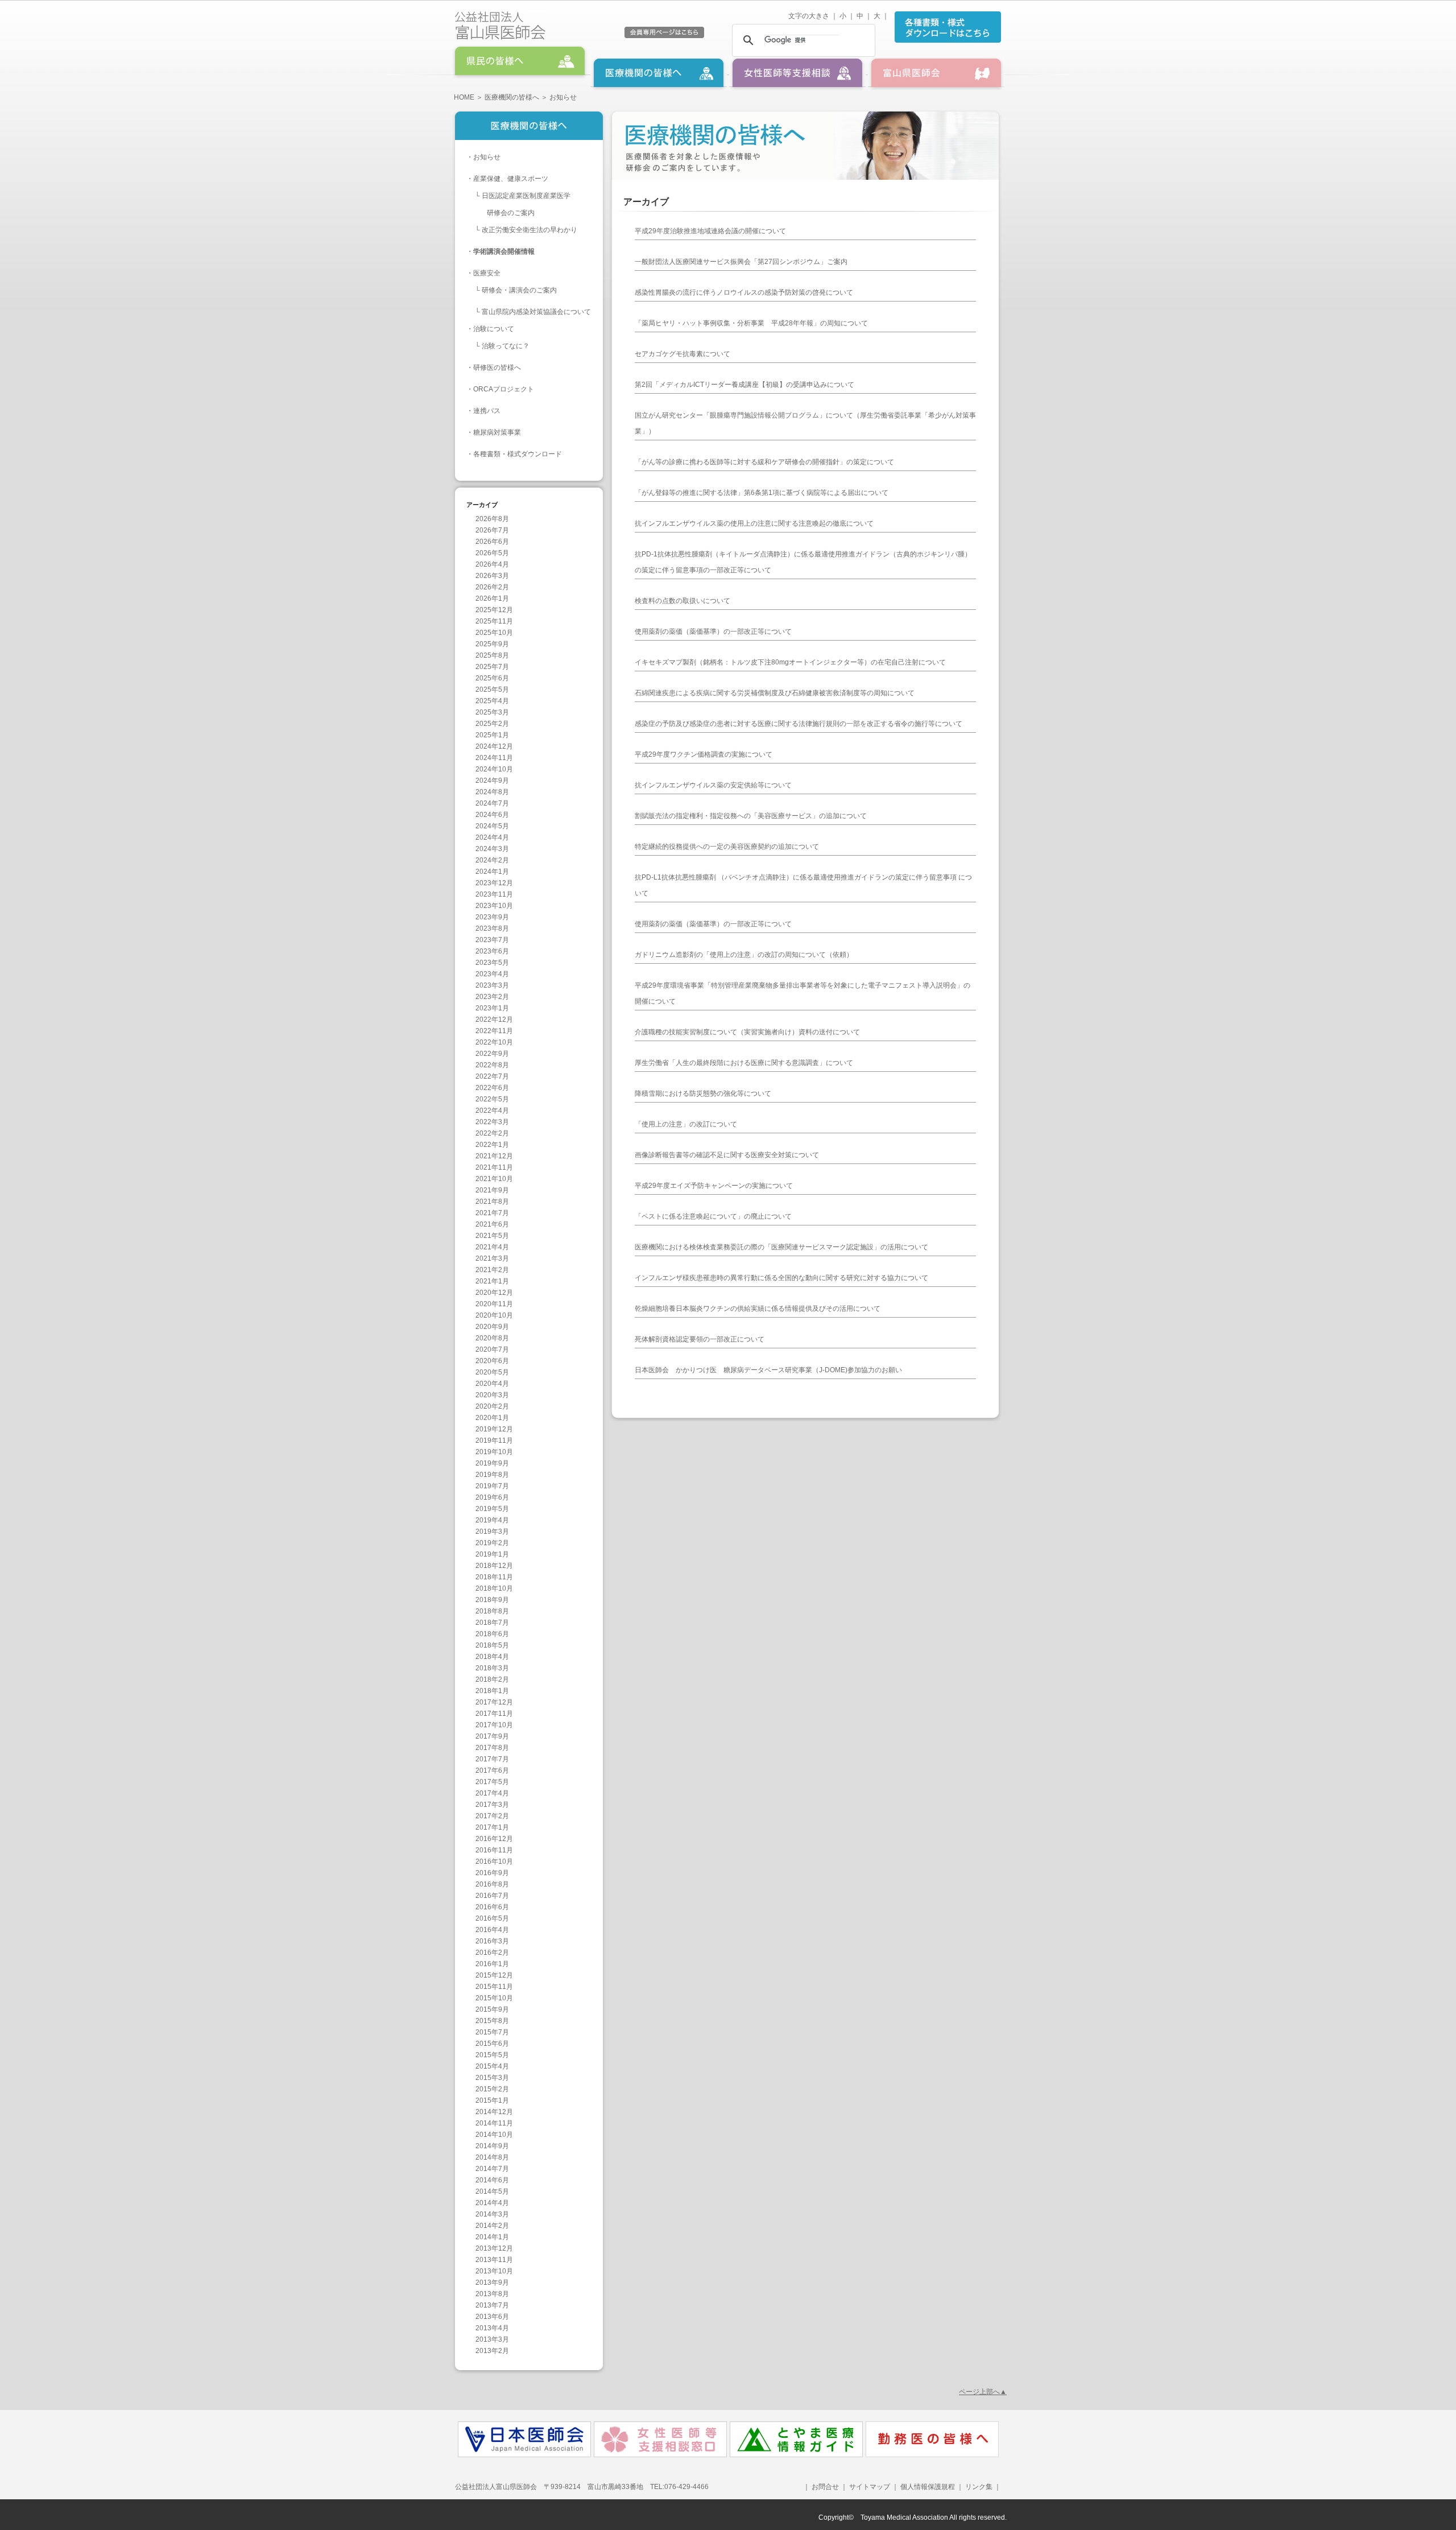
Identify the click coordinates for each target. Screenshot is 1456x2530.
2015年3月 (492, 2078)
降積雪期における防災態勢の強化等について (703, 1093)
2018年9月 (492, 1600)
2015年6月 (492, 2044)
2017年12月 (494, 1702)
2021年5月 (492, 1236)
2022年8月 (492, 1065)
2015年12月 (494, 1975)
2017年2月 (492, 1816)
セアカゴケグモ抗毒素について (682, 354)
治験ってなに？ (506, 346)
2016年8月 (492, 1884)
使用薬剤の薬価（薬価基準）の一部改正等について (713, 632)
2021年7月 (492, 1213)
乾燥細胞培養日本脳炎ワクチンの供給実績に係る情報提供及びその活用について (758, 1309)
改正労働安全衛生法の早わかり (530, 230)
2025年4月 (492, 701)
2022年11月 (494, 1031)
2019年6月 (492, 1497)
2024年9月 (492, 781)
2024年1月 (492, 872)
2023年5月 (492, 963)
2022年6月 (492, 1088)
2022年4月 (492, 1111)
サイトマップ (870, 2487)
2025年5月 (492, 690)
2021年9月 (492, 1190)
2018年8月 (492, 1611)
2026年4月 (492, 564)
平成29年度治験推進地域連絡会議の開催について (710, 231)
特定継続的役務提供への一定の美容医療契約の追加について (727, 847)
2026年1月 (492, 599)
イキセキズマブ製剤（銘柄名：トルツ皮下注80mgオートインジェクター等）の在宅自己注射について (790, 662)
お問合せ (825, 2487)
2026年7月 (492, 530)
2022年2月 (492, 1133)
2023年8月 (492, 928)
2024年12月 (494, 746)
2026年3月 (492, 576)
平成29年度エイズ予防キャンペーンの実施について (714, 1186)
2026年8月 (492, 519)
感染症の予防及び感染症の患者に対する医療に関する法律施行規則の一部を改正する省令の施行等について (799, 724)
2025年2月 (492, 724)
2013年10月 (494, 2271)
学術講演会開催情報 (504, 251)
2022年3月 (492, 1122)
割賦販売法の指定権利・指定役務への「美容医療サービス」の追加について (751, 816)
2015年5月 (492, 2055)
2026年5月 (492, 553)
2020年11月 (494, 1304)
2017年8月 (492, 1748)
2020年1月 (492, 1418)
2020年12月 (494, 1293)
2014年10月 (494, 2135)
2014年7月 (492, 2169)
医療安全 (487, 273)
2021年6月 (492, 1224)
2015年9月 (492, 2009)
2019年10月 (494, 1452)
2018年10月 (494, 1588)
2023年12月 (494, 883)
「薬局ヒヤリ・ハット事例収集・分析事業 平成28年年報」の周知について (751, 323)
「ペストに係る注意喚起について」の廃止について (713, 1216)
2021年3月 (492, 1258)
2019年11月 (494, 1441)
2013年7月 (492, 2305)
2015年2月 (492, 2089)
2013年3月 (492, 2339)
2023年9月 (492, 917)
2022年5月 (492, 1099)
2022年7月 (492, 1076)
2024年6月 (492, 815)
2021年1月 (492, 1281)
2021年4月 (492, 1247)
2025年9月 (492, 644)
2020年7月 (492, 1349)
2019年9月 (492, 1463)
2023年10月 (494, 906)
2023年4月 (492, 974)
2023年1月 (492, 1008)
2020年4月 (492, 1384)
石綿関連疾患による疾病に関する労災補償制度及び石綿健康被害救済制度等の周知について (775, 693)
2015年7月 (492, 2032)
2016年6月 (492, 1907)
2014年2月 (492, 2226)
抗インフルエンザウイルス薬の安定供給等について (713, 785)
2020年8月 (492, 1338)
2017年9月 (492, 1736)
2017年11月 (494, 1714)
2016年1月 (492, 1964)
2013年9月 (492, 2283)
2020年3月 (492, 1395)
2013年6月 (492, 2317)
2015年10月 (494, 1998)
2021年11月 (494, 1167)
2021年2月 (492, 1270)
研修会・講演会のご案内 (519, 290)
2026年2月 (492, 587)
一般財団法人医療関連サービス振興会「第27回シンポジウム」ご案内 (741, 262)
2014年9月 (492, 2146)
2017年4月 (492, 1793)
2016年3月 (492, 1941)
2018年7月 (492, 1623)
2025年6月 (492, 678)
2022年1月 (492, 1145)
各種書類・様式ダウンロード (518, 454)
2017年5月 (492, 1782)
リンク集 (978, 2487)
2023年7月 (492, 940)
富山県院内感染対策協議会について (536, 312)
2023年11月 (494, 894)
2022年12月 (494, 1020)
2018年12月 (494, 1566)
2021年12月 (494, 1156)
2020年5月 (492, 1372)
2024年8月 (492, 792)
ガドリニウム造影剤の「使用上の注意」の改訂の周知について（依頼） (744, 955)
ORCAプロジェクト (504, 389)
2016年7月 (492, 1896)
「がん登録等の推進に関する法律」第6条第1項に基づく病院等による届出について (762, 493)
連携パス (487, 411)
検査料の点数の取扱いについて (682, 601)
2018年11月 (494, 1577)
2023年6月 (492, 951)
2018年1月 (492, 1691)
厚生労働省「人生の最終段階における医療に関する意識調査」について (744, 1063)
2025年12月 (494, 610)
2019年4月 (492, 1520)
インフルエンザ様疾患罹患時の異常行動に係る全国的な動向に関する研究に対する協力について (781, 1278)
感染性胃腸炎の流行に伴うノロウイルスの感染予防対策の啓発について (744, 292)
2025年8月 (492, 655)
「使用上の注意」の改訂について (686, 1124)
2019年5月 (492, 1509)
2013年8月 (492, 2294)
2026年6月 (492, 542)
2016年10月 (494, 1862)
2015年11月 (494, 1987)
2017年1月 (492, 1827)
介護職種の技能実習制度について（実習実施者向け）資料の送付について (747, 1032)
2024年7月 (492, 803)
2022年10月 (494, 1042)
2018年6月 (492, 1634)
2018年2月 (492, 1679)
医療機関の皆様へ (512, 97)
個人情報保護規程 (928, 2487)
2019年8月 (492, 1475)
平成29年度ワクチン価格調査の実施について (704, 754)
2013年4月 (492, 2328)
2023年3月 (492, 985)
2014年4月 (492, 2203)
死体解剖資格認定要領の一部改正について (700, 1339)
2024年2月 (492, 860)
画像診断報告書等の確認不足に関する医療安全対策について (727, 1155)
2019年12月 (494, 1429)
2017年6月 (492, 1770)
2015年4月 (492, 2066)
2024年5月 (492, 826)
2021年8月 (492, 1202)
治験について (494, 329)
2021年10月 (494, 1179)
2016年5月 (492, 1918)
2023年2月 (492, 997)
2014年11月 (494, 2123)
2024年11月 (494, 758)
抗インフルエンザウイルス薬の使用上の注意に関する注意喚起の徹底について (754, 523)
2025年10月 (494, 633)
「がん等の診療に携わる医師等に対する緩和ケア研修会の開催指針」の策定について (764, 462)
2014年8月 (492, 2157)
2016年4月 (492, 1930)
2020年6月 (492, 1361)
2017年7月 (492, 1759)
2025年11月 (494, 621)
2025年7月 (492, 667)
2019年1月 (492, 1554)
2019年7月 (492, 1486)
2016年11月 (494, 1850)
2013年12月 (494, 2248)
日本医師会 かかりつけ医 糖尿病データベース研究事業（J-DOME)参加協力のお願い (768, 1370)
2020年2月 (492, 1406)
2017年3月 (492, 1805)
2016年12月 (494, 1839)
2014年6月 (492, 2180)
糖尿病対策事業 (497, 432)
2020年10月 (494, 1315)
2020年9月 (492, 1327)
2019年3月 (492, 1532)
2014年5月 (492, 2191)
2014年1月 (492, 2237)
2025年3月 (492, 712)
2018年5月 (492, 1645)
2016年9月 (492, 1873)
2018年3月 (492, 1668)
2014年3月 (492, 2214)
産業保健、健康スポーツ (511, 179)
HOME (464, 97)
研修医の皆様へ (497, 368)
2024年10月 (494, 769)
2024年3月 (492, 849)
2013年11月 (494, 2260)
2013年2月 (492, 2351)
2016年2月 (492, 1953)
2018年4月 (492, 1657)
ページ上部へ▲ (983, 2392)
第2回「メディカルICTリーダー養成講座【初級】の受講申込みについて (744, 385)
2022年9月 (492, 1054)
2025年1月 (492, 735)
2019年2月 (492, 1543)
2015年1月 (492, 2100)
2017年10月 (494, 1725)
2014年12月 (494, 2112)
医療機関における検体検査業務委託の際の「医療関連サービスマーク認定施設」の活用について (781, 1247)
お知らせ (487, 157)
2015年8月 (492, 2021)
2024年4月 (492, 837)
